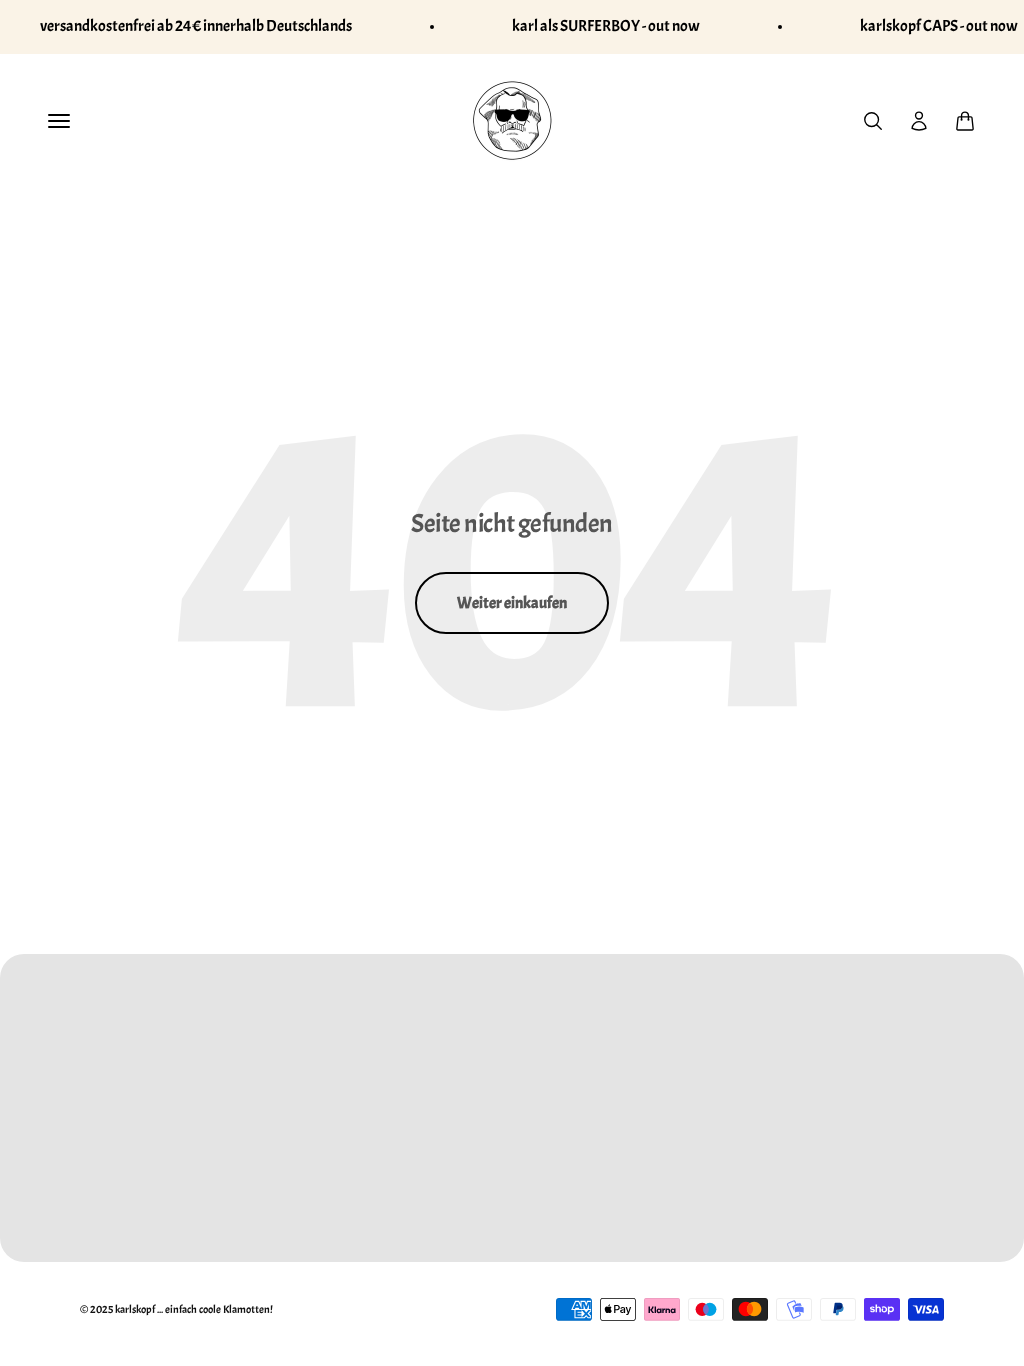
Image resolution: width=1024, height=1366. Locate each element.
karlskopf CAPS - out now (939, 26)
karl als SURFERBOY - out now (606, 26)
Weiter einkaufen (512, 603)
